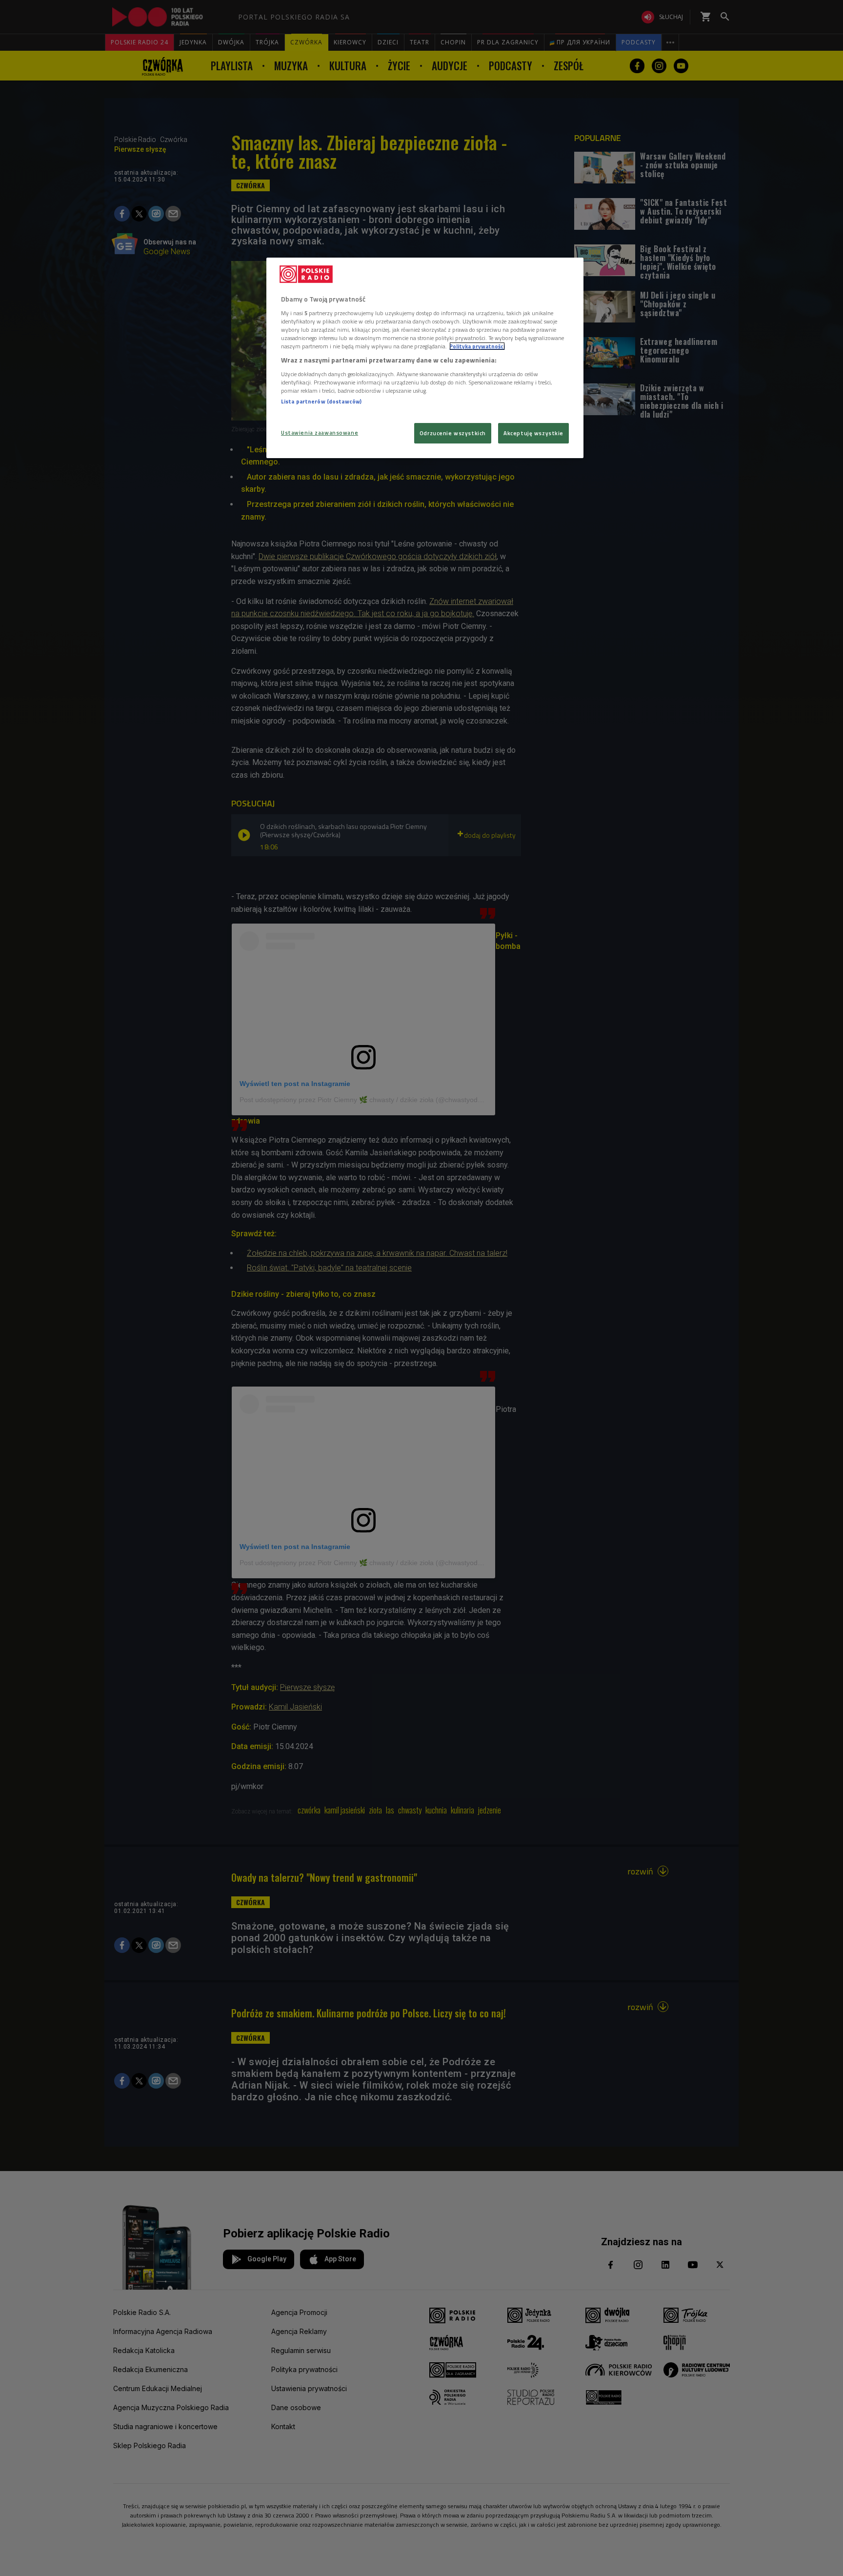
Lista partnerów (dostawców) (321, 401)
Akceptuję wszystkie (533, 433)
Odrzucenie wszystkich (453, 433)
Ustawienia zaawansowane (320, 433)
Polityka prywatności (477, 346)
